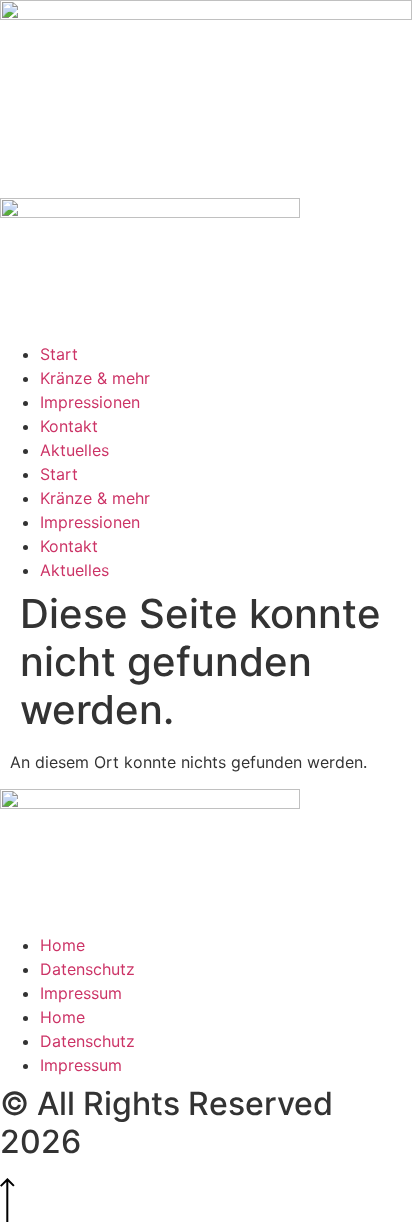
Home (62, 945)
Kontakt (69, 426)
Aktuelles (74, 450)
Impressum (81, 993)
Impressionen (90, 402)
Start (59, 354)
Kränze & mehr (95, 378)
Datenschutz (87, 969)
